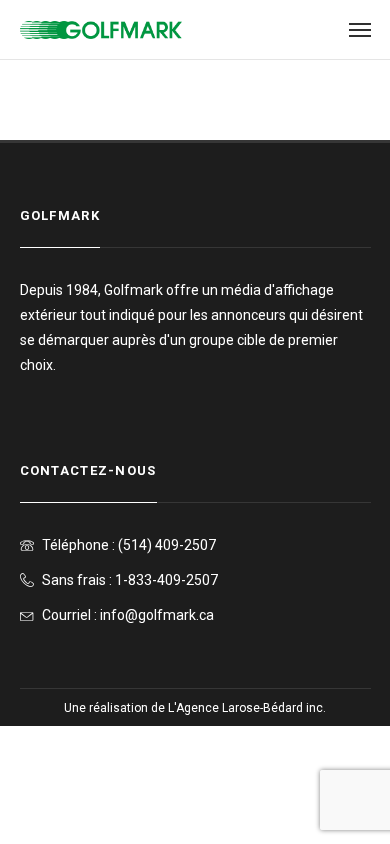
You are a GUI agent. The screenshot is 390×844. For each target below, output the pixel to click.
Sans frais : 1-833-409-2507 (130, 580)
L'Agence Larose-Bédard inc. (247, 708)
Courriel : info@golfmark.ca (128, 615)
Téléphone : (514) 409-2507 (129, 545)
